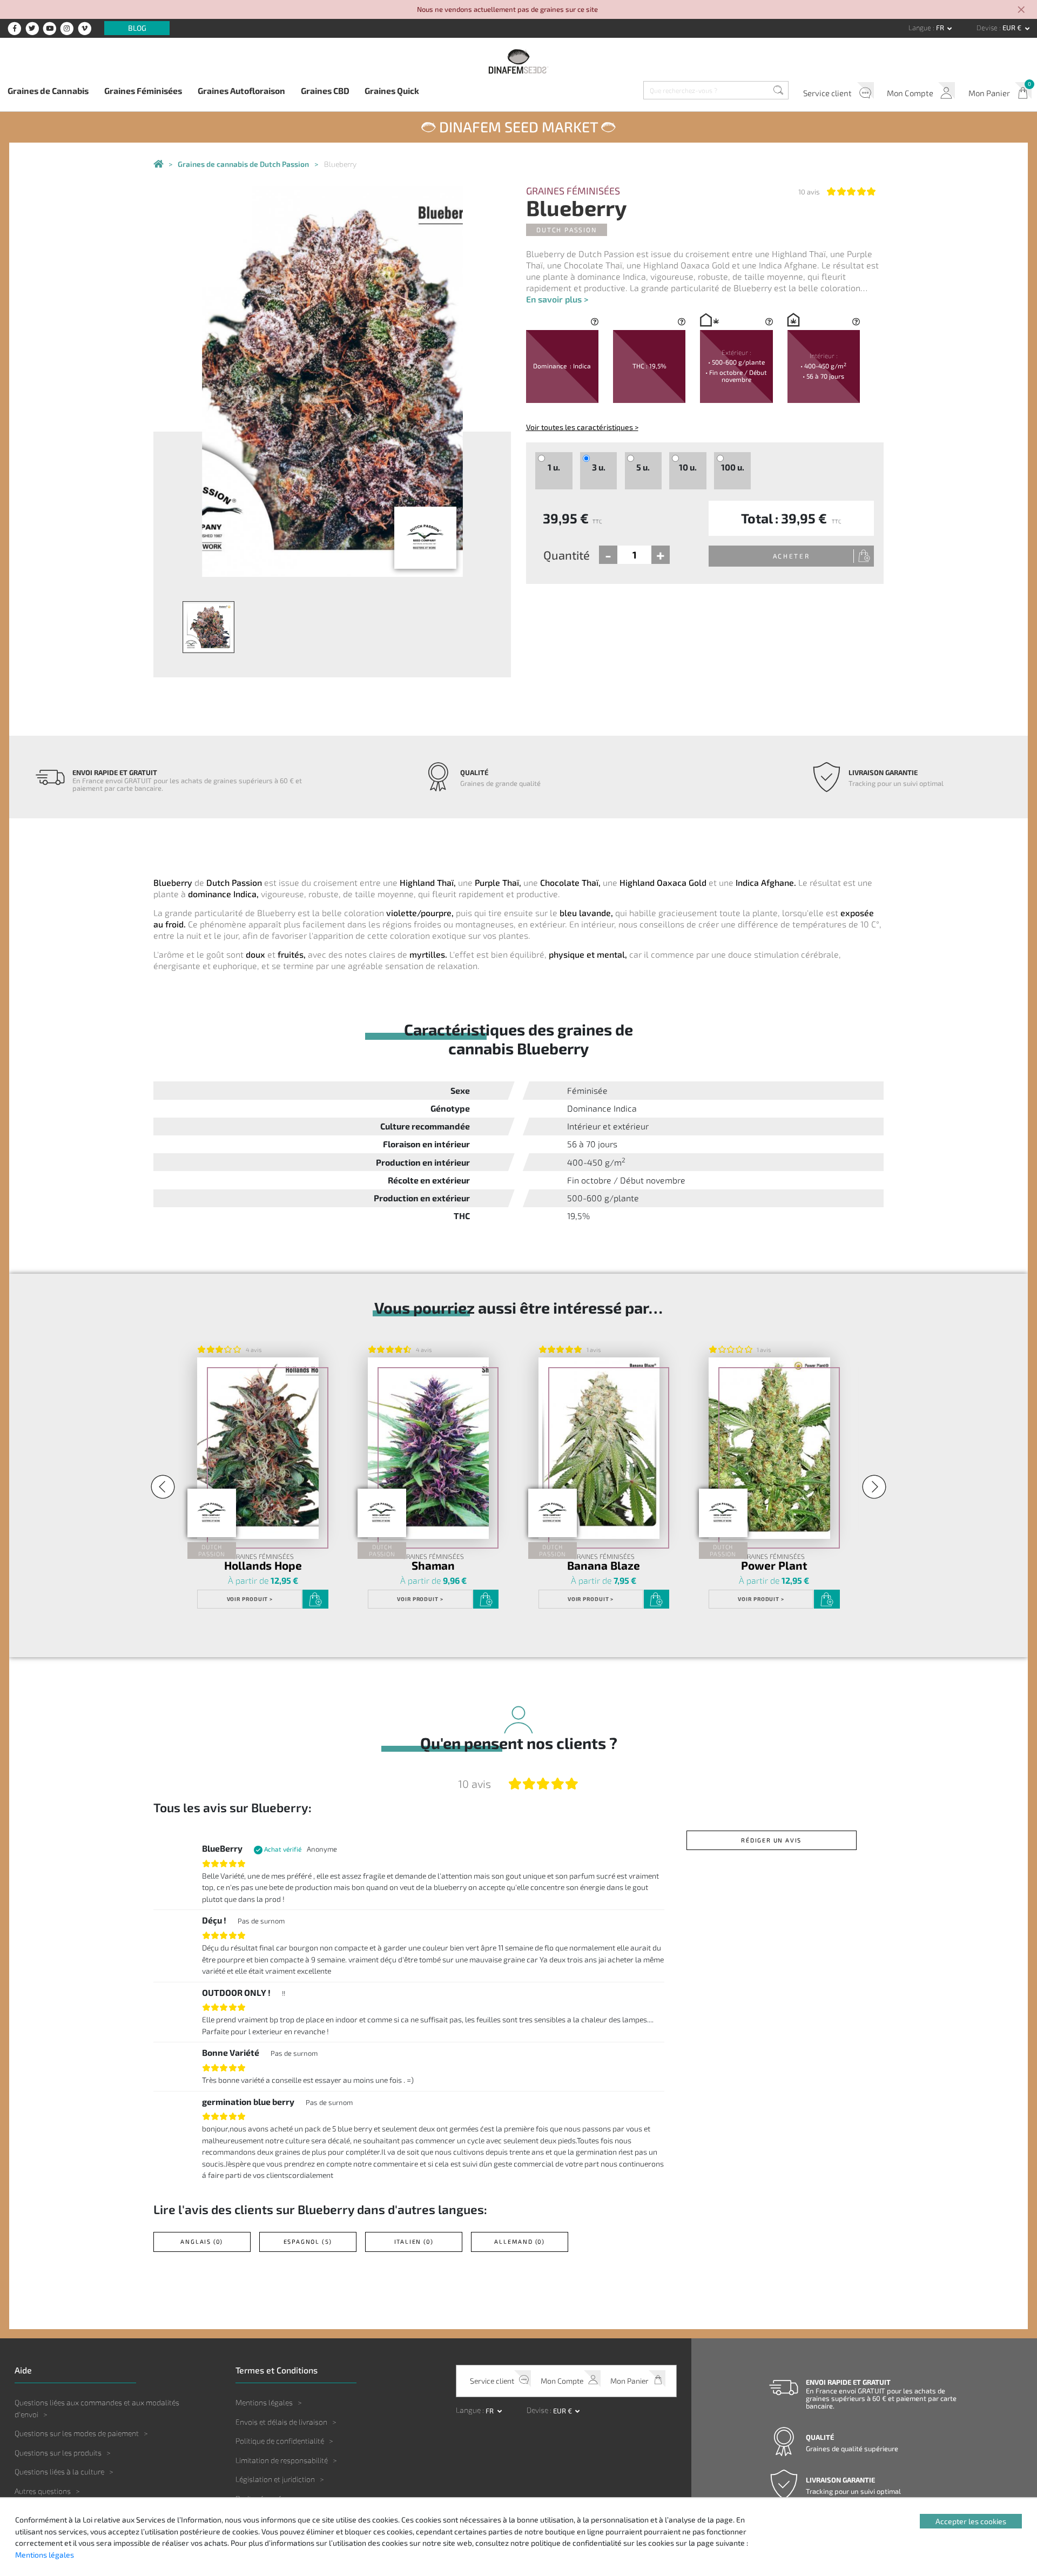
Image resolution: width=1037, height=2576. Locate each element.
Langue (921, 28)
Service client (827, 93)
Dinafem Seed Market (518, 126)
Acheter (792, 556)
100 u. (733, 467)
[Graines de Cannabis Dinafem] (158, 164)
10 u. (688, 467)
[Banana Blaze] (599, 1448)
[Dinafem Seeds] (518, 61)
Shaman (433, 1566)
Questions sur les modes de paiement (77, 2433)
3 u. (599, 467)
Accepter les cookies (971, 2521)
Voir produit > (250, 1599)
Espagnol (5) (308, 2241)
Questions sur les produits (58, 2453)
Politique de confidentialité (280, 2441)
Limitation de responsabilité (282, 2460)
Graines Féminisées (143, 90)
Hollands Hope (263, 1566)
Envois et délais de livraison (281, 2422)
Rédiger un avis (771, 1840)
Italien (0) (414, 2241)
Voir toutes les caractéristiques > (582, 427)
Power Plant (774, 1566)
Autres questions (43, 2491)
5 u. (643, 467)
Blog (137, 28)
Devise (988, 28)
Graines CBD (325, 90)
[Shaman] (428, 1448)
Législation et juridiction (275, 2479)
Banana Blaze (604, 1566)
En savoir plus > (557, 299)
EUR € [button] (1013, 28)
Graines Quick (392, 90)
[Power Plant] (769, 1448)
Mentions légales (264, 2402)
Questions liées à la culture (59, 2471)
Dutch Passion (566, 230)
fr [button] (941, 28)
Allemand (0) (520, 2241)
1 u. (554, 467)
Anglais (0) (202, 2241)
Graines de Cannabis (48, 90)
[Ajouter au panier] (315, 1599)
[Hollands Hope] (258, 1448)
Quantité (567, 555)
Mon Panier (989, 93)
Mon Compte (910, 93)
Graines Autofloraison (241, 90)
